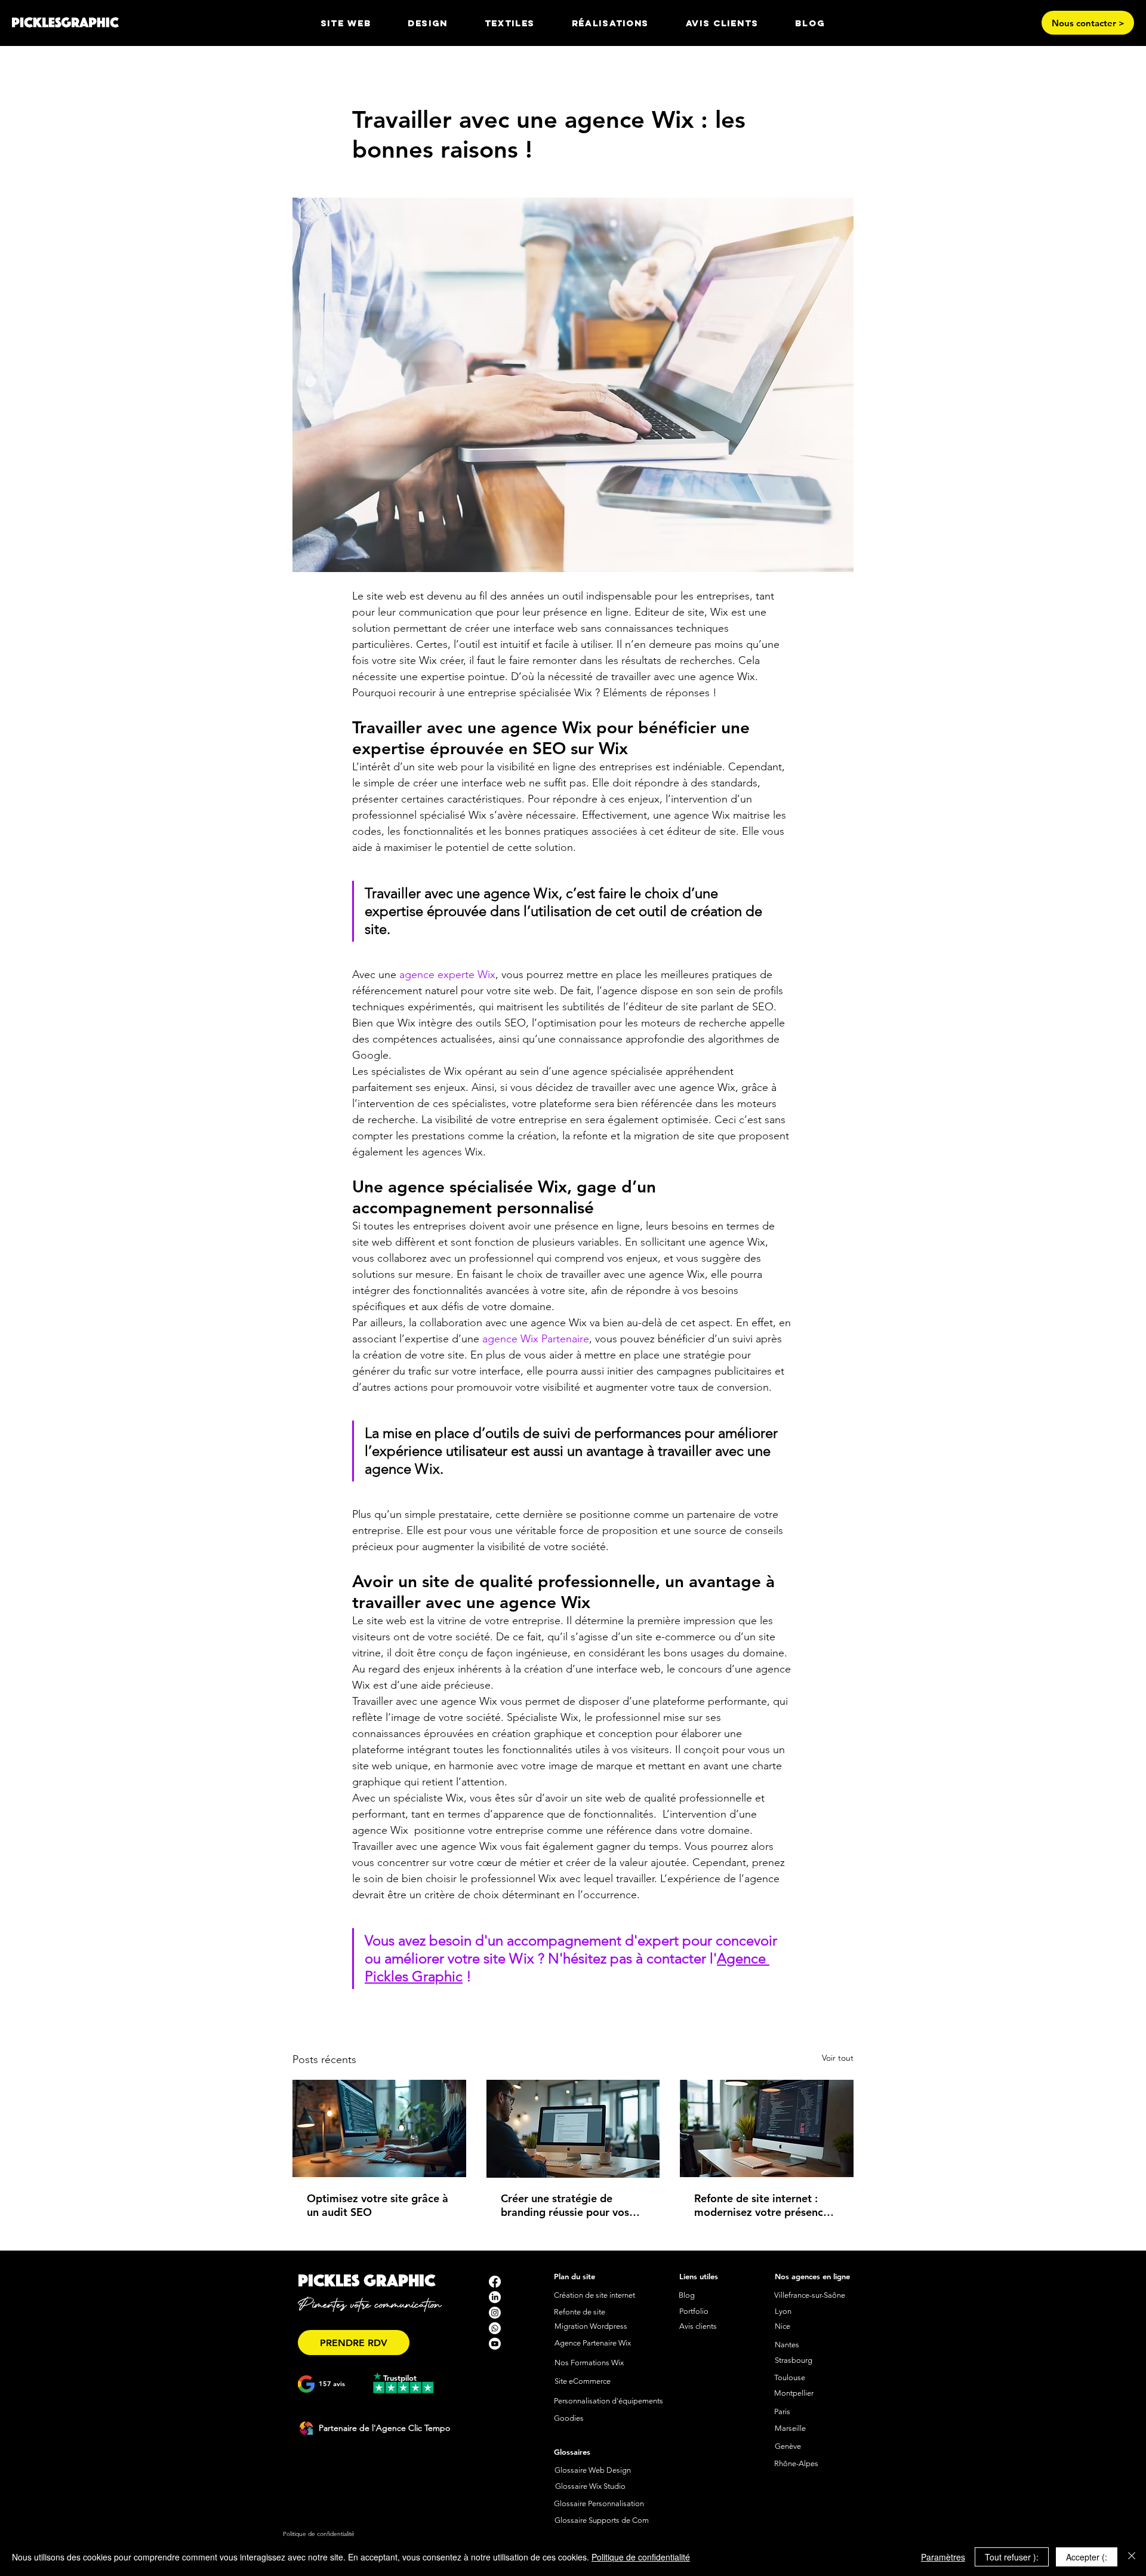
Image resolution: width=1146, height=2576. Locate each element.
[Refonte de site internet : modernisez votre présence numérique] (767, 2128)
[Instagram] (495, 2313)
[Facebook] (495, 2282)
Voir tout (838, 2058)
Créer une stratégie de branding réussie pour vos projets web (565, 2205)
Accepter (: (1087, 2557)
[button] (428, 23)
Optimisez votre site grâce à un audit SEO (378, 2205)
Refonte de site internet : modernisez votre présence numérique (762, 2205)
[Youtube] (495, 2344)
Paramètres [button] (943, 2557)
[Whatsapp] (495, 2328)
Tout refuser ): (1012, 2557)
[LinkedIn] (495, 2297)
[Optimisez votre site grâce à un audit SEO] (379, 2128)
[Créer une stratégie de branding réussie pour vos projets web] (573, 2129)
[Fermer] (1132, 2557)
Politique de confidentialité (641, 2557)
